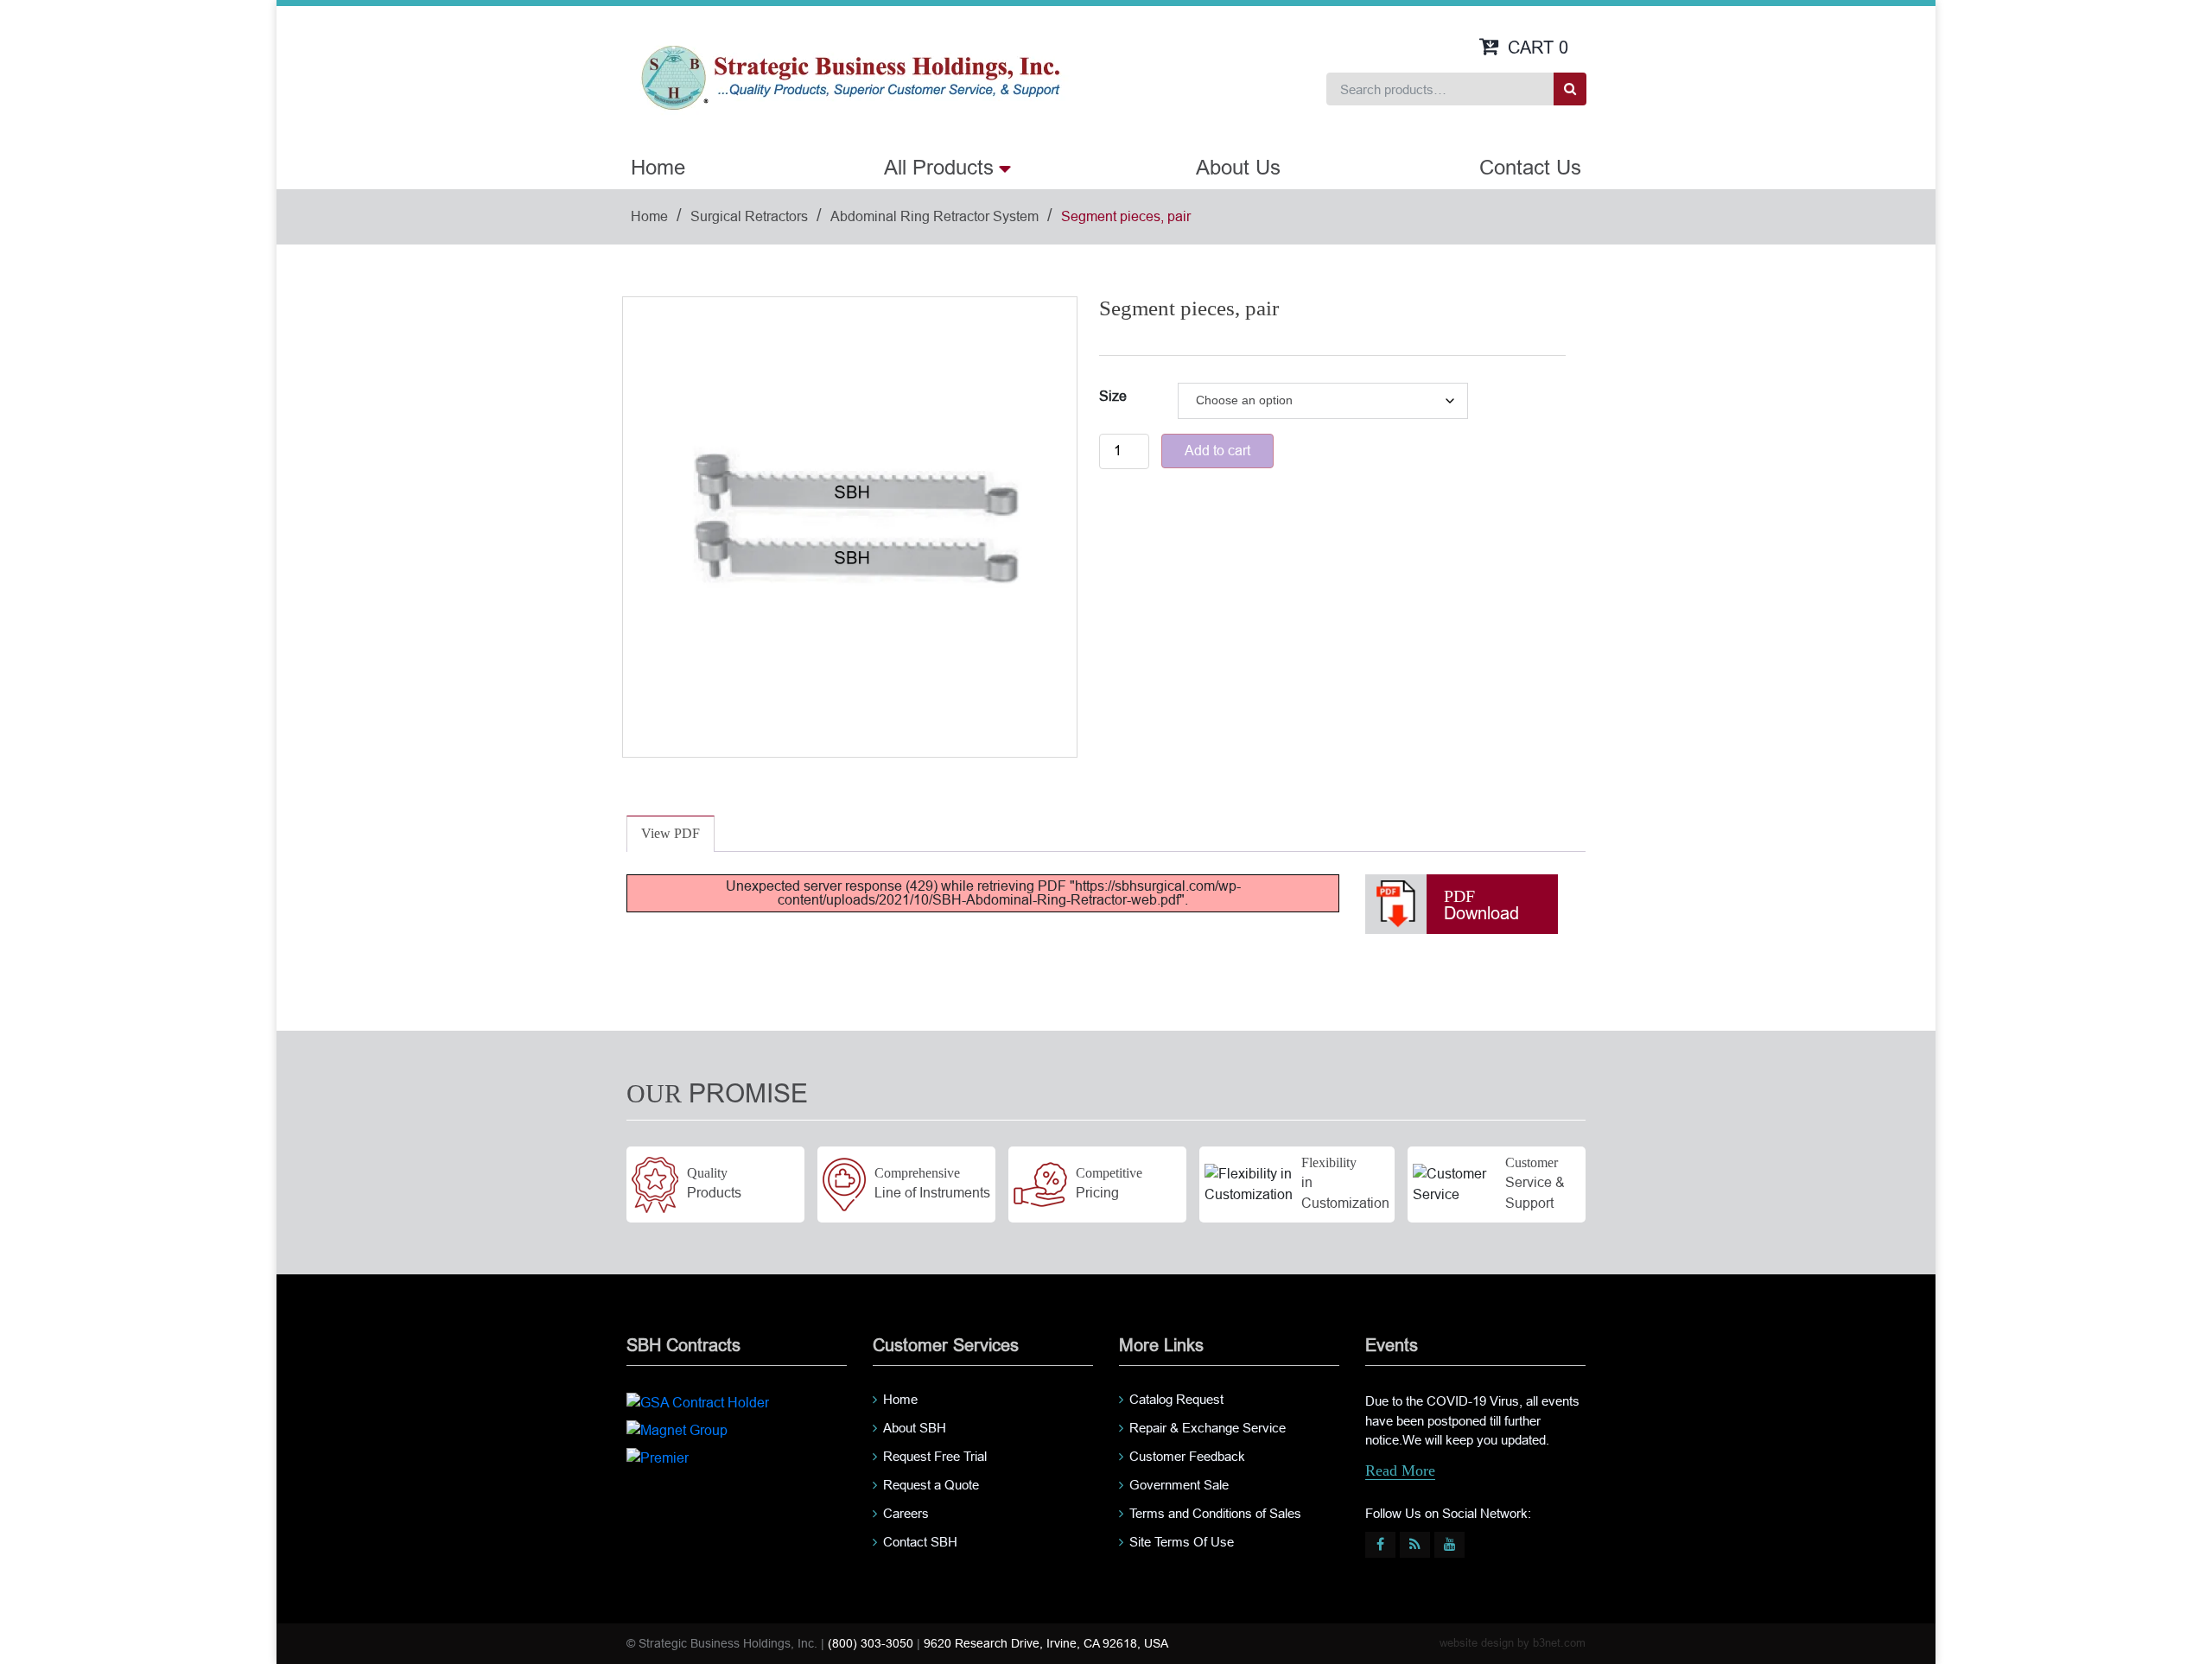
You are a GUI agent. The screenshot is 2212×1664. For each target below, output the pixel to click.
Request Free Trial (935, 1456)
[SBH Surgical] (850, 76)
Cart (1538, 48)
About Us (1238, 167)
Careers (906, 1513)
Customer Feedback (1187, 1456)
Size (1113, 396)
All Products (939, 167)
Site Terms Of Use (1182, 1542)
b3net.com (1559, 1643)
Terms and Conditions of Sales (1215, 1513)
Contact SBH (920, 1542)
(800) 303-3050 (871, 1643)
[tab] (671, 834)
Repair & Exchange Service (1208, 1428)
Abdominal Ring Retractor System (934, 216)
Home (658, 167)
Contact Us (1530, 167)
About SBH (915, 1428)
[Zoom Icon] (850, 524)
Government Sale (1179, 1485)
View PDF (671, 833)
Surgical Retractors (749, 216)
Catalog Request (1176, 1399)
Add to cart (1217, 451)
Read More (1400, 1470)
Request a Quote (931, 1485)
